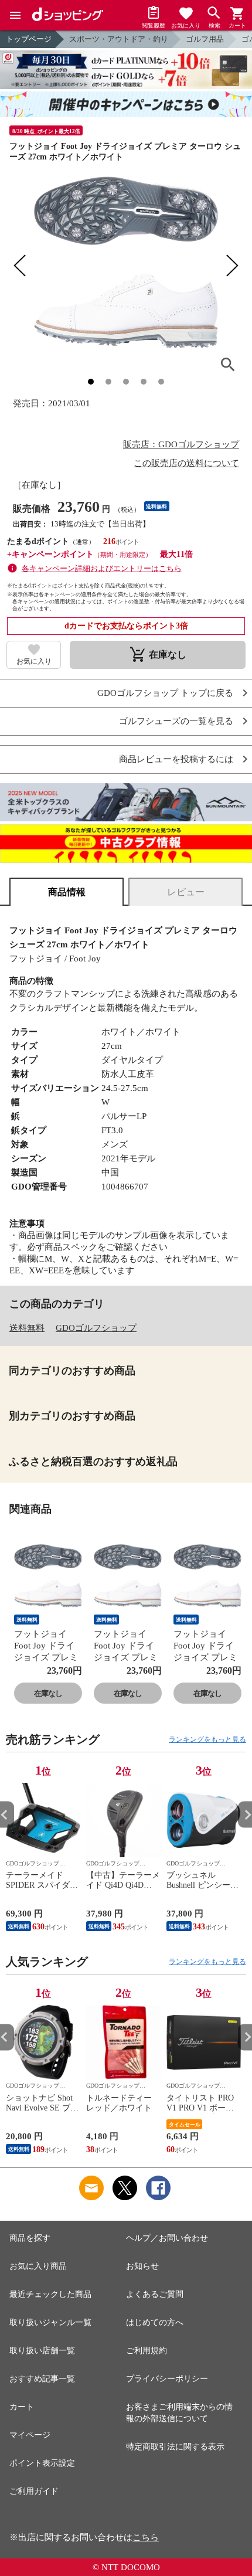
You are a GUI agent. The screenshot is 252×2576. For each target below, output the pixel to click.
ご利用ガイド (34, 2491)
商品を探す (30, 2238)
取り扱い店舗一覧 (42, 2351)
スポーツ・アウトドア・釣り (119, 39)
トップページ (29, 39)
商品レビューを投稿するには (176, 759)
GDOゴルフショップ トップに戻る (165, 693)
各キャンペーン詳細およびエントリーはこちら (102, 568)
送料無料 (27, 1328)
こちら (146, 2537)
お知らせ (142, 2266)
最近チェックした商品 (50, 2294)
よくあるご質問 (155, 2294)
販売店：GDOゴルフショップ (181, 444)
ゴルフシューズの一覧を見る (176, 721)
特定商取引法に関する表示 (175, 2447)
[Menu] (15, 15)
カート (22, 2407)
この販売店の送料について (186, 463)
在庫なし (48, 1693)
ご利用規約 (147, 2351)
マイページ (30, 2435)
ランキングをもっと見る (207, 1739)
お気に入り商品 (38, 2266)
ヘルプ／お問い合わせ (167, 2238)
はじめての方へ (155, 2322)
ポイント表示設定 (42, 2463)
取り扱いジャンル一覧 (50, 2322)
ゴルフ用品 (205, 39)
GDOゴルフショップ (96, 1328)
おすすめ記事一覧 (42, 2379)
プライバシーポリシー (167, 2379)
